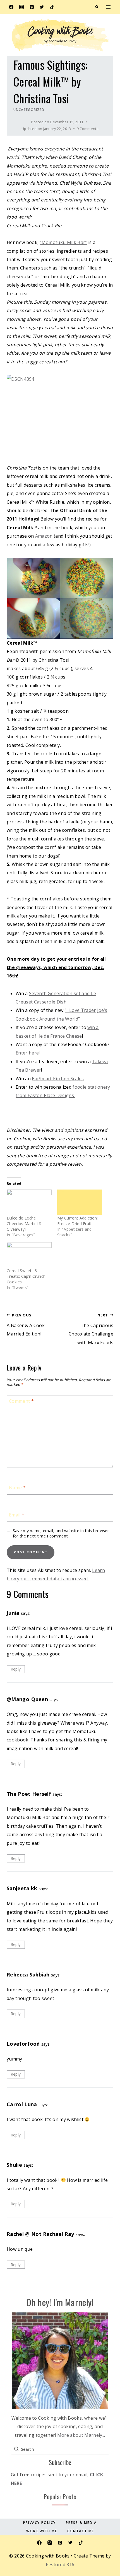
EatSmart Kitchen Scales (58, 1079)
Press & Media (81, 2523)
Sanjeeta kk (22, 1888)
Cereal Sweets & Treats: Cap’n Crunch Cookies (26, 1276)
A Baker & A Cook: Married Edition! (26, 1325)
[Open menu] (108, 7)
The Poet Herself (29, 1794)
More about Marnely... (81, 2435)
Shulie (14, 2165)
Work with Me (42, 2531)
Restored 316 (60, 2565)
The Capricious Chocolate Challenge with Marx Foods (91, 1329)
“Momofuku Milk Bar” (63, 242)
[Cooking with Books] (60, 35)
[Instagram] (21, 7)
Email (17, 1515)
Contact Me (81, 2531)
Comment (21, 1401)
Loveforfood (23, 2044)
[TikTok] (52, 7)
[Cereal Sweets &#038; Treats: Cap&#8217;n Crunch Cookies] (29, 1255)
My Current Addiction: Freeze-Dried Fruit (78, 1221)
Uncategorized (29, 110)
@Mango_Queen (27, 1699)
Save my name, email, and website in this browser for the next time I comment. (61, 1533)
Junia (13, 1613)
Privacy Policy (39, 2523)
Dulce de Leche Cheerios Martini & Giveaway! (24, 1224)
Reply (16, 1669)
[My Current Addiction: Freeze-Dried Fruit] (80, 1202)
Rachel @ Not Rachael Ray (40, 2234)
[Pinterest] (32, 7)
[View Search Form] (97, 7)
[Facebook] (11, 7)
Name (17, 1488)
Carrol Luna (22, 2104)
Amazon (44, 536)
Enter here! (28, 1053)
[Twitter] (42, 7)
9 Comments (88, 129)
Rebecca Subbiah (28, 1975)
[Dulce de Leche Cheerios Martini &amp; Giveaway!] (29, 1202)
